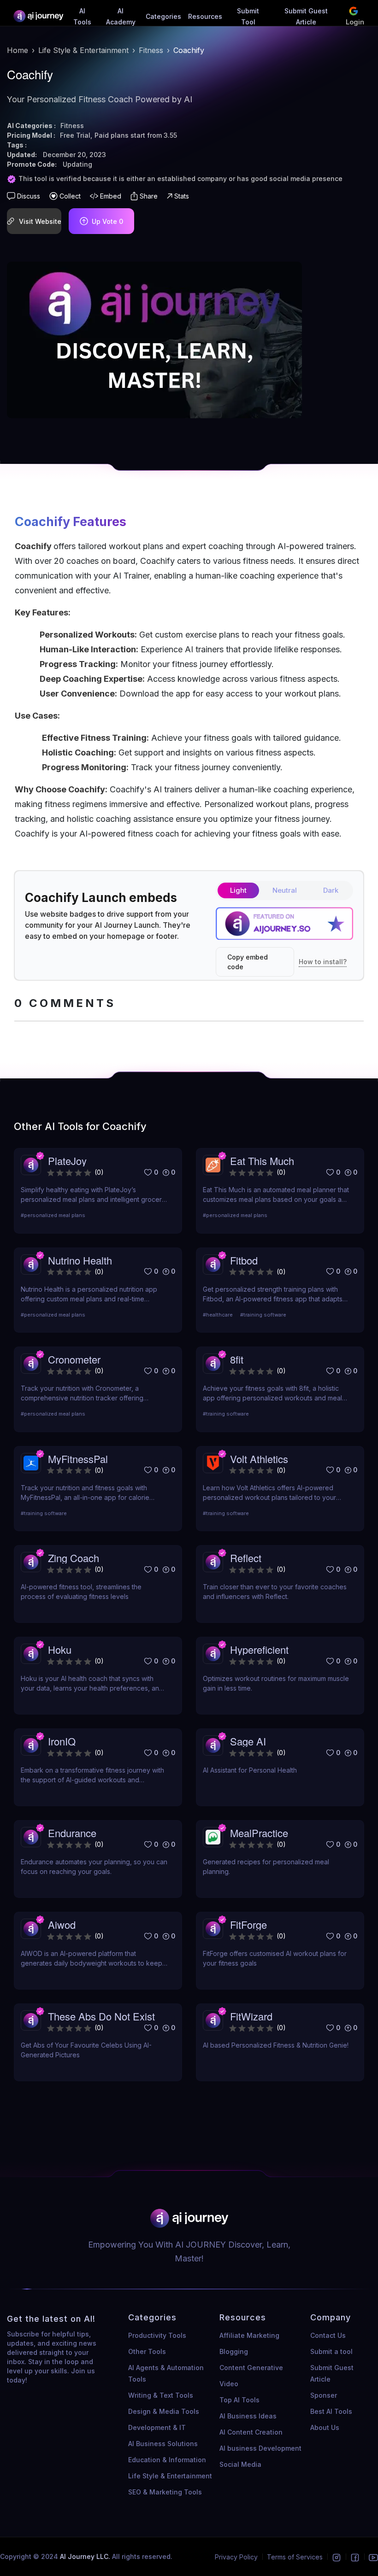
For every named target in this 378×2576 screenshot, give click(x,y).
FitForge (248, 1924)
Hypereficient (259, 1649)
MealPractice (259, 1833)
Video (229, 2384)
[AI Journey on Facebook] (355, 2557)
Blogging (234, 2351)
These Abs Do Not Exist (101, 2016)
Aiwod (62, 1924)
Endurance (72, 1833)
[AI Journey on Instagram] (337, 2557)
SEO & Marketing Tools (165, 2492)
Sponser (324, 2395)
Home (18, 50)
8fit (237, 1359)
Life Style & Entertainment (83, 50)
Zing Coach (74, 1558)
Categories (163, 16)
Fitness (151, 50)
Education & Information (167, 2460)
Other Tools (147, 2351)
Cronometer (74, 1359)
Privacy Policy (236, 2557)
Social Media (240, 2464)
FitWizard (251, 2016)
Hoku (60, 1649)
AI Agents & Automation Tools (166, 2373)
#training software (263, 1315)
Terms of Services (295, 2557)
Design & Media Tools (164, 2411)
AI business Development (260, 2448)
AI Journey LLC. (86, 2556)
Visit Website (40, 221)
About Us (325, 2427)
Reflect (246, 1558)
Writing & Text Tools (161, 2395)
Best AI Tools (331, 2411)
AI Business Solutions (163, 2444)
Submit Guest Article (332, 2373)
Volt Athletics (259, 1459)
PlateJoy (67, 1161)
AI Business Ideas (248, 2416)
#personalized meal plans (53, 1215)
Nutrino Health (80, 1260)
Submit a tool (331, 2351)
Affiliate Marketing (249, 2335)
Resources (205, 16)
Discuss (29, 196)
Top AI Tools (239, 2400)
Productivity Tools (157, 2335)
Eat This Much (262, 1161)
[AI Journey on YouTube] (373, 2557)
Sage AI (248, 1741)
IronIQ (62, 1741)
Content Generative (251, 2368)
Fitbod (244, 1260)
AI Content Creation (251, 2432)
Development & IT (157, 2427)
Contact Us (328, 2335)
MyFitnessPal (78, 1459)
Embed (111, 196)
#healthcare (218, 1315)
